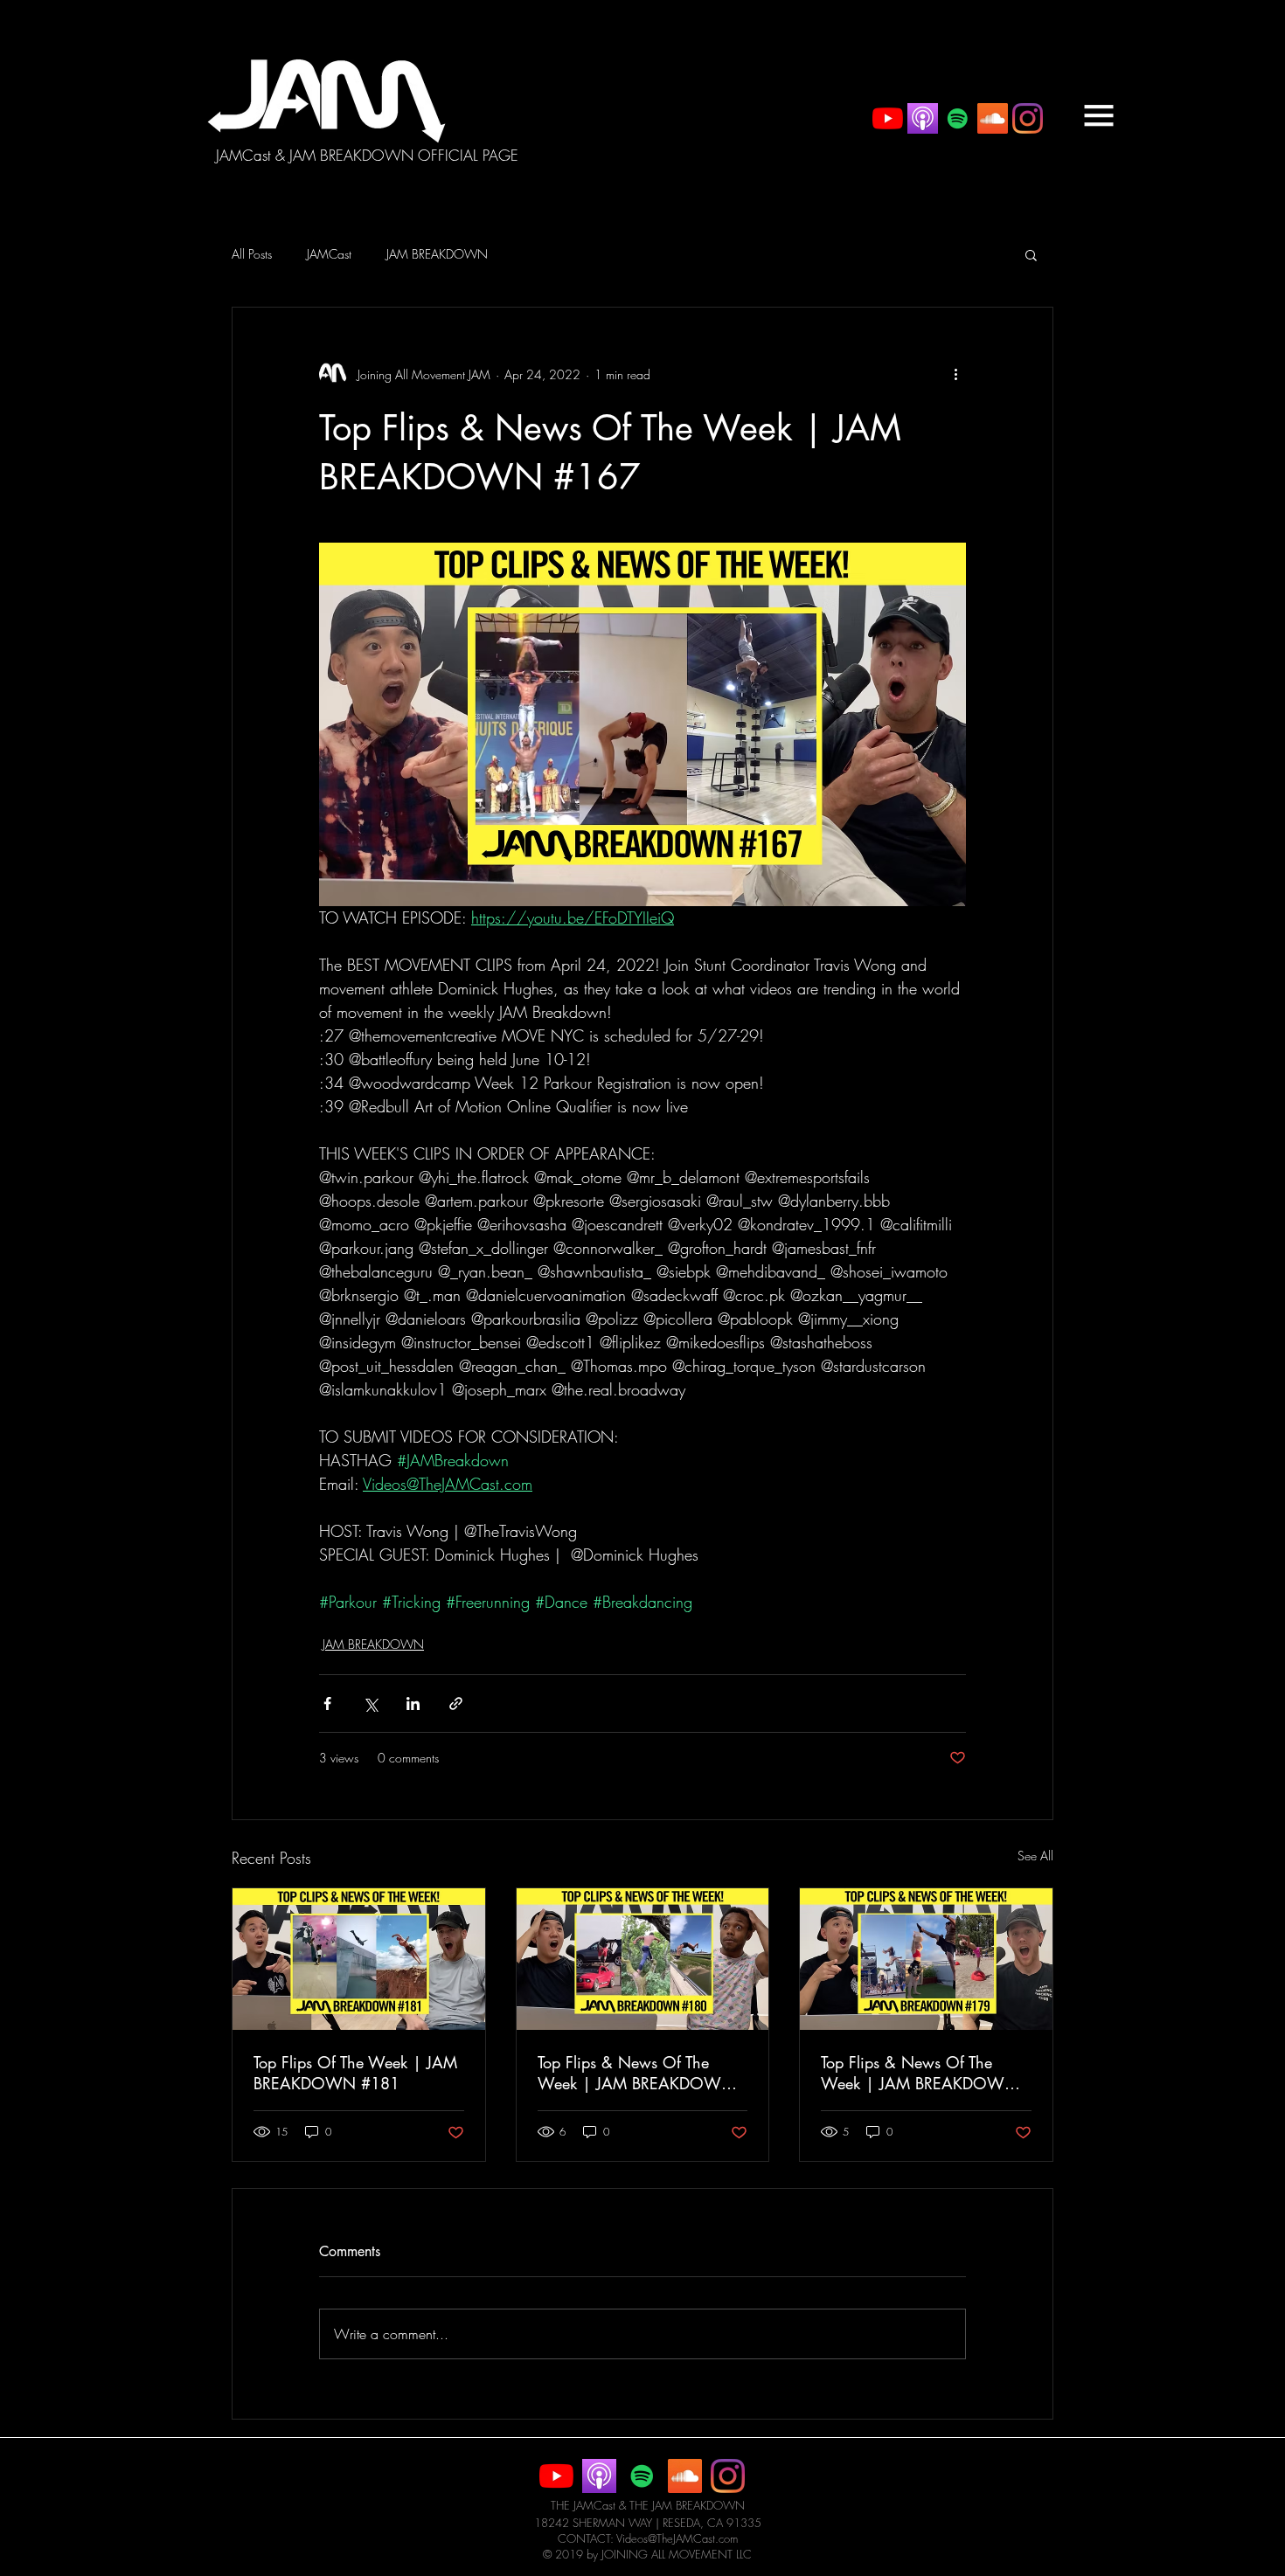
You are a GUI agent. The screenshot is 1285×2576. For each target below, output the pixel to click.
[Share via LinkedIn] (413, 1703)
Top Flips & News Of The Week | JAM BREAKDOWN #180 (636, 2073)
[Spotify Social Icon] (958, 118)
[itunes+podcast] (923, 118)
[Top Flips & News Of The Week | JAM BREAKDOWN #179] (926, 1959)
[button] (1099, 115)
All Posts (252, 254)
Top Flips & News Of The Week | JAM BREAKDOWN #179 (919, 2073)
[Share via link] (456, 1703)
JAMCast (329, 254)
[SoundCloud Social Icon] (993, 118)
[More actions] (955, 374)
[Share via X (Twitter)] (370, 1703)
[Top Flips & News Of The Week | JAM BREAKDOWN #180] (643, 1959)
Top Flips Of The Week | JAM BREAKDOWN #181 (355, 2073)
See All (1035, 1856)
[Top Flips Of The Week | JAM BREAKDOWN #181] (359, 1959)
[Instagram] (1028, 118)
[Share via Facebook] (327, 1703)
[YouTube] (888, 118)
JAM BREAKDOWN (437, 254)
